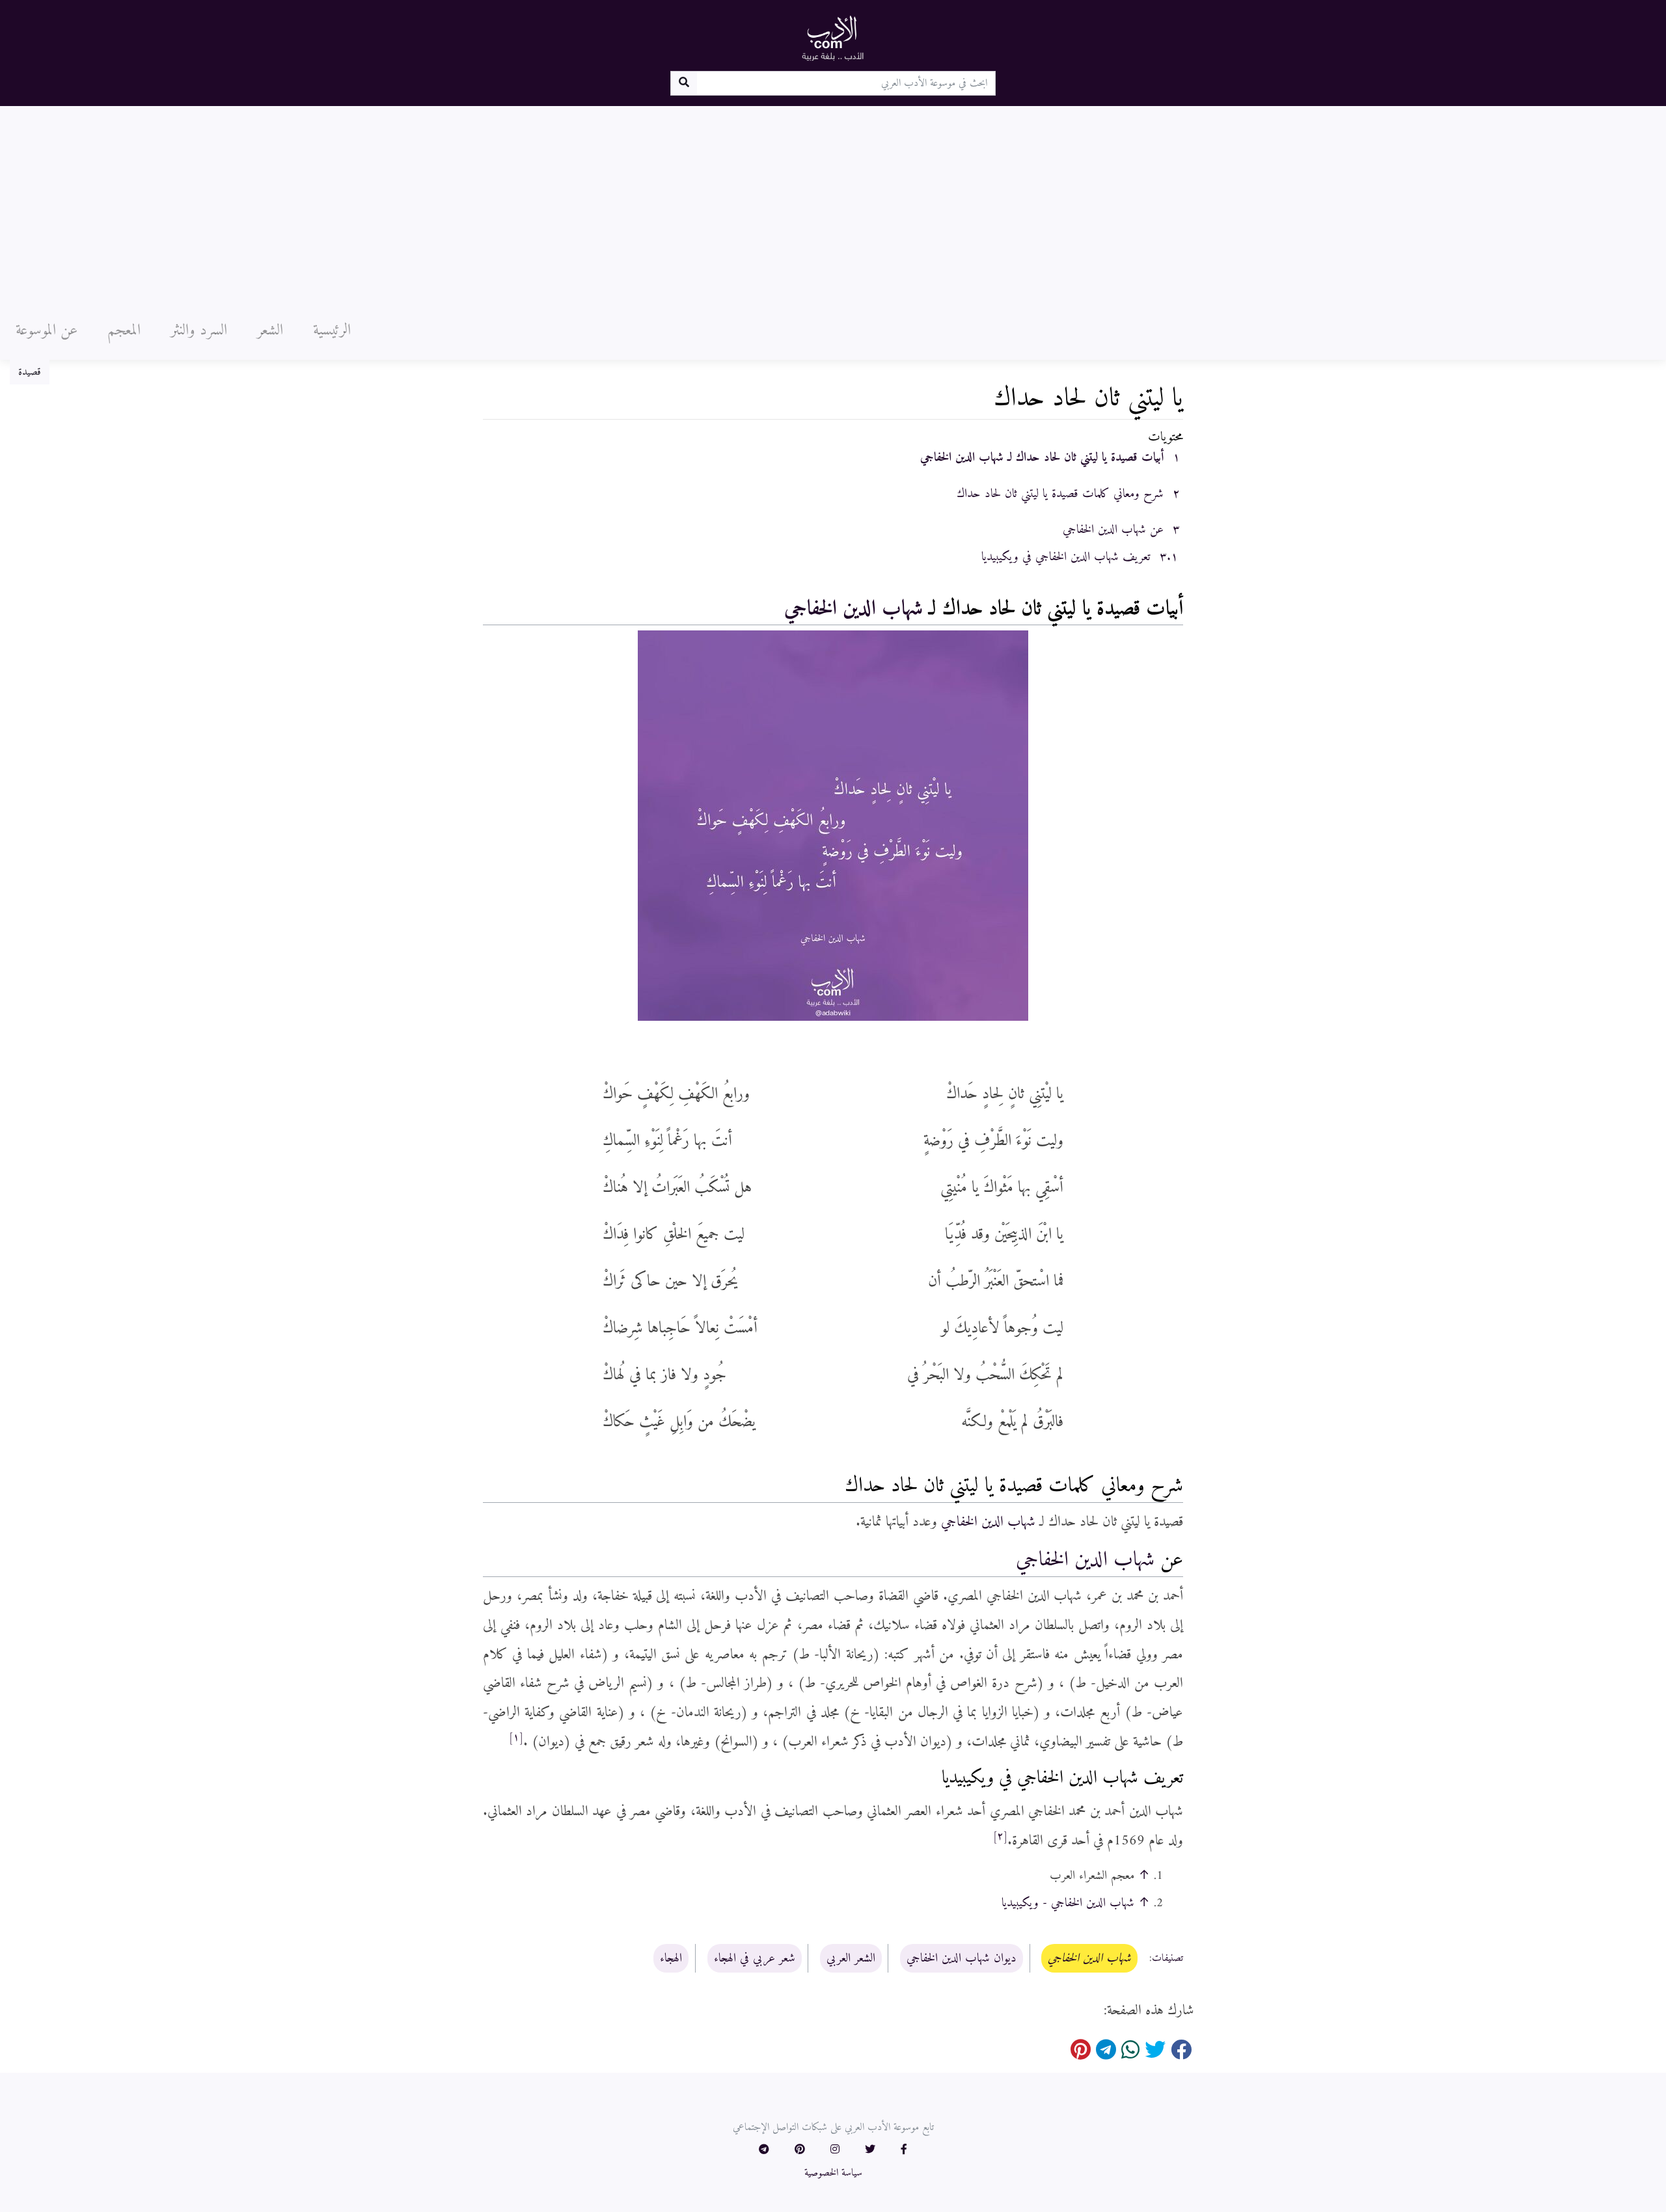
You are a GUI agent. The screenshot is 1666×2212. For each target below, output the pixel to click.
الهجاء (671, 1958)
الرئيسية (332, 330)
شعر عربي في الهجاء (755, 1958)
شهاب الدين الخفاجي (853, 609)
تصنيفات (1168, 1959)
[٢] (1000, 1837)
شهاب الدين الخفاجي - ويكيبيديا (1068, 1903)
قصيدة (30, 372)
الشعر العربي (851, 1958)
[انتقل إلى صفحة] (684, 83)
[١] (516, 1738)
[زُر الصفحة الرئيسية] (833, 38)
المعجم (124, 330)
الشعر (270, 330)
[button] (904, 2150)
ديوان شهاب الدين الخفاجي (962, 1958)
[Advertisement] (833, 204)
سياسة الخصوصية (833, 2173)
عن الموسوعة (47, 330)
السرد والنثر (199, 330)
